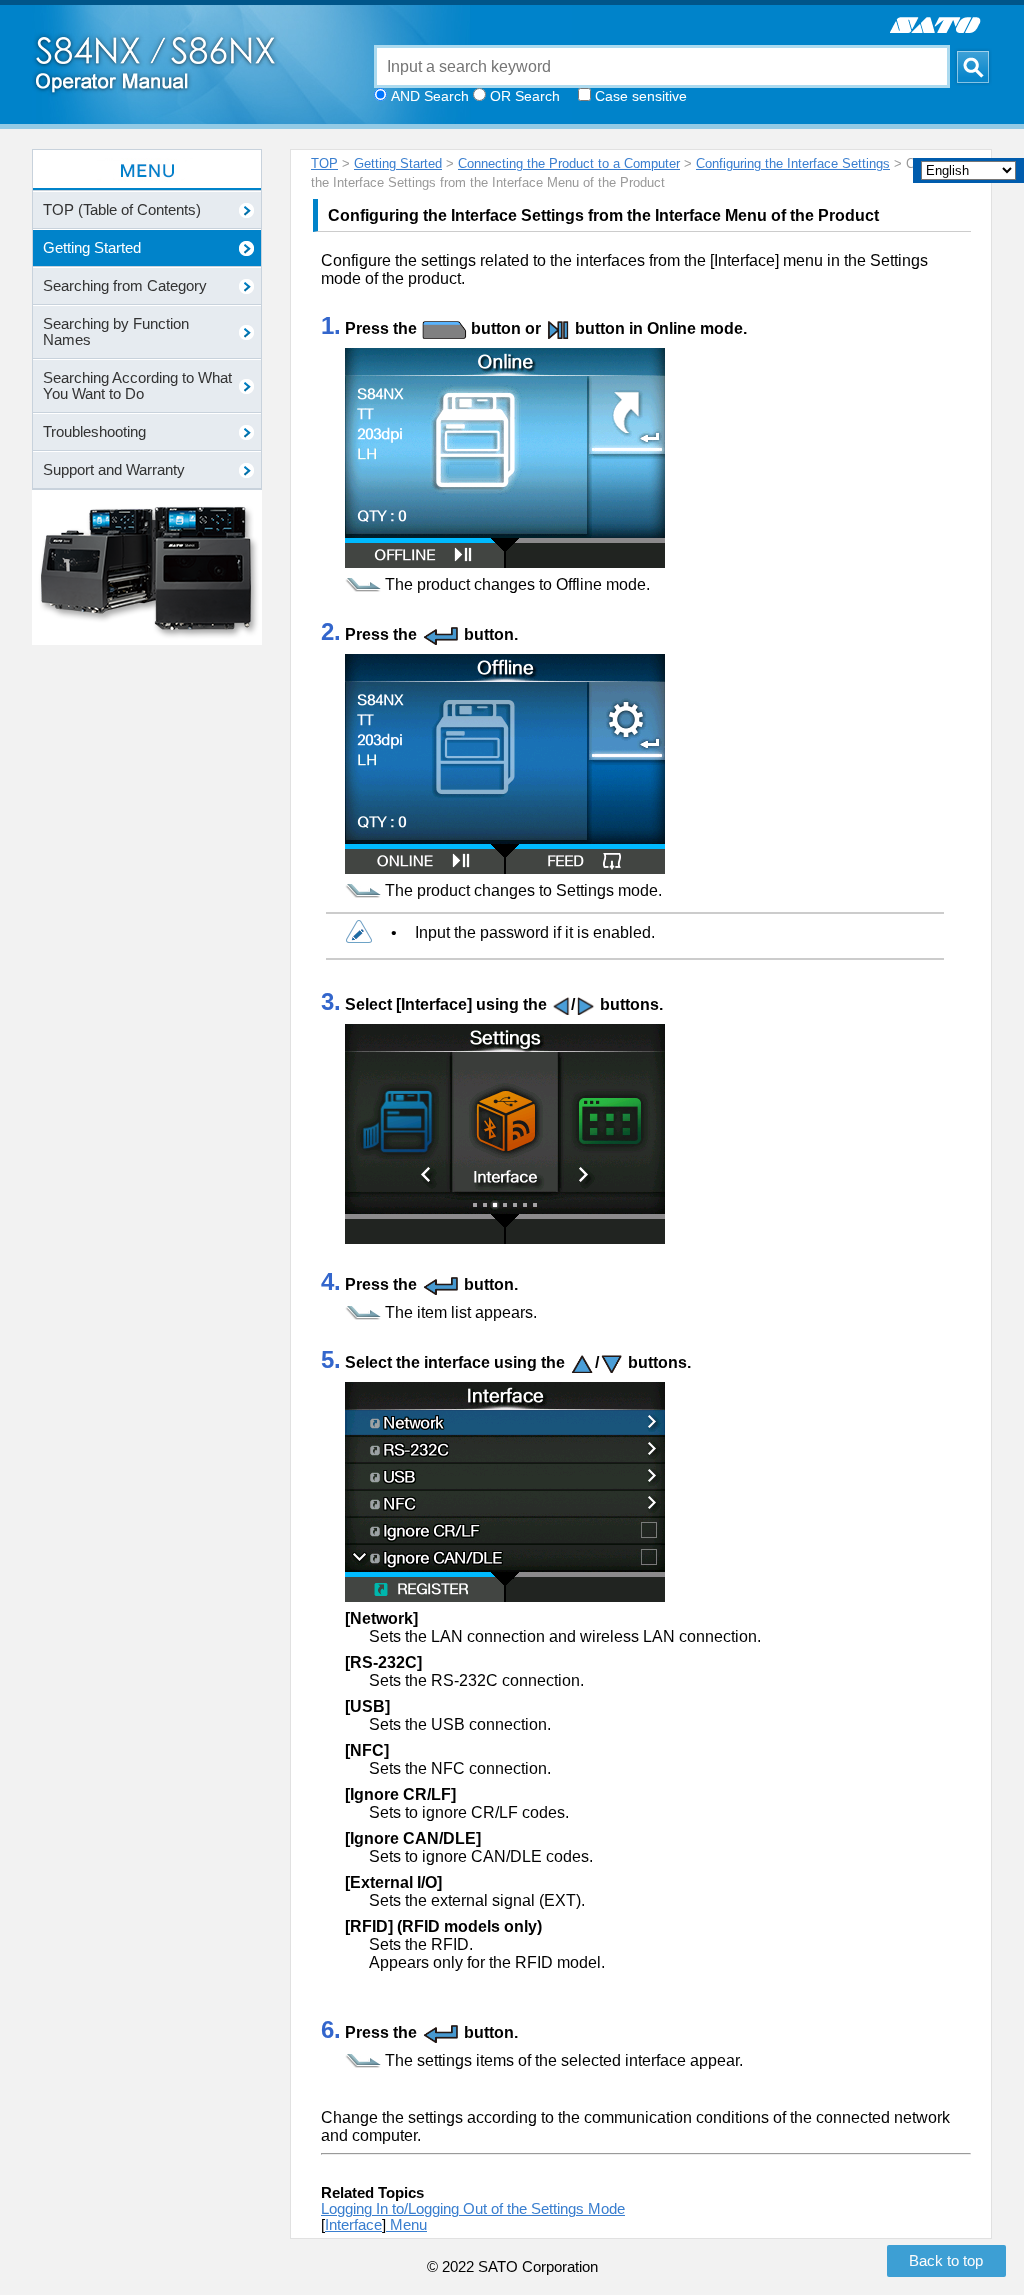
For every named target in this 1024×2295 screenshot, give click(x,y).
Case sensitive (641, 96)
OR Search (525, 96)
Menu (406, 2225)
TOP (324, 163)
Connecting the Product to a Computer (569, 163)
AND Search (430, 96)
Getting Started (398, 163)
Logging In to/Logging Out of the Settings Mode (473, 2209)
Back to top (946, 2261)
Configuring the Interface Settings (793, 163)
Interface (353, 2225)
